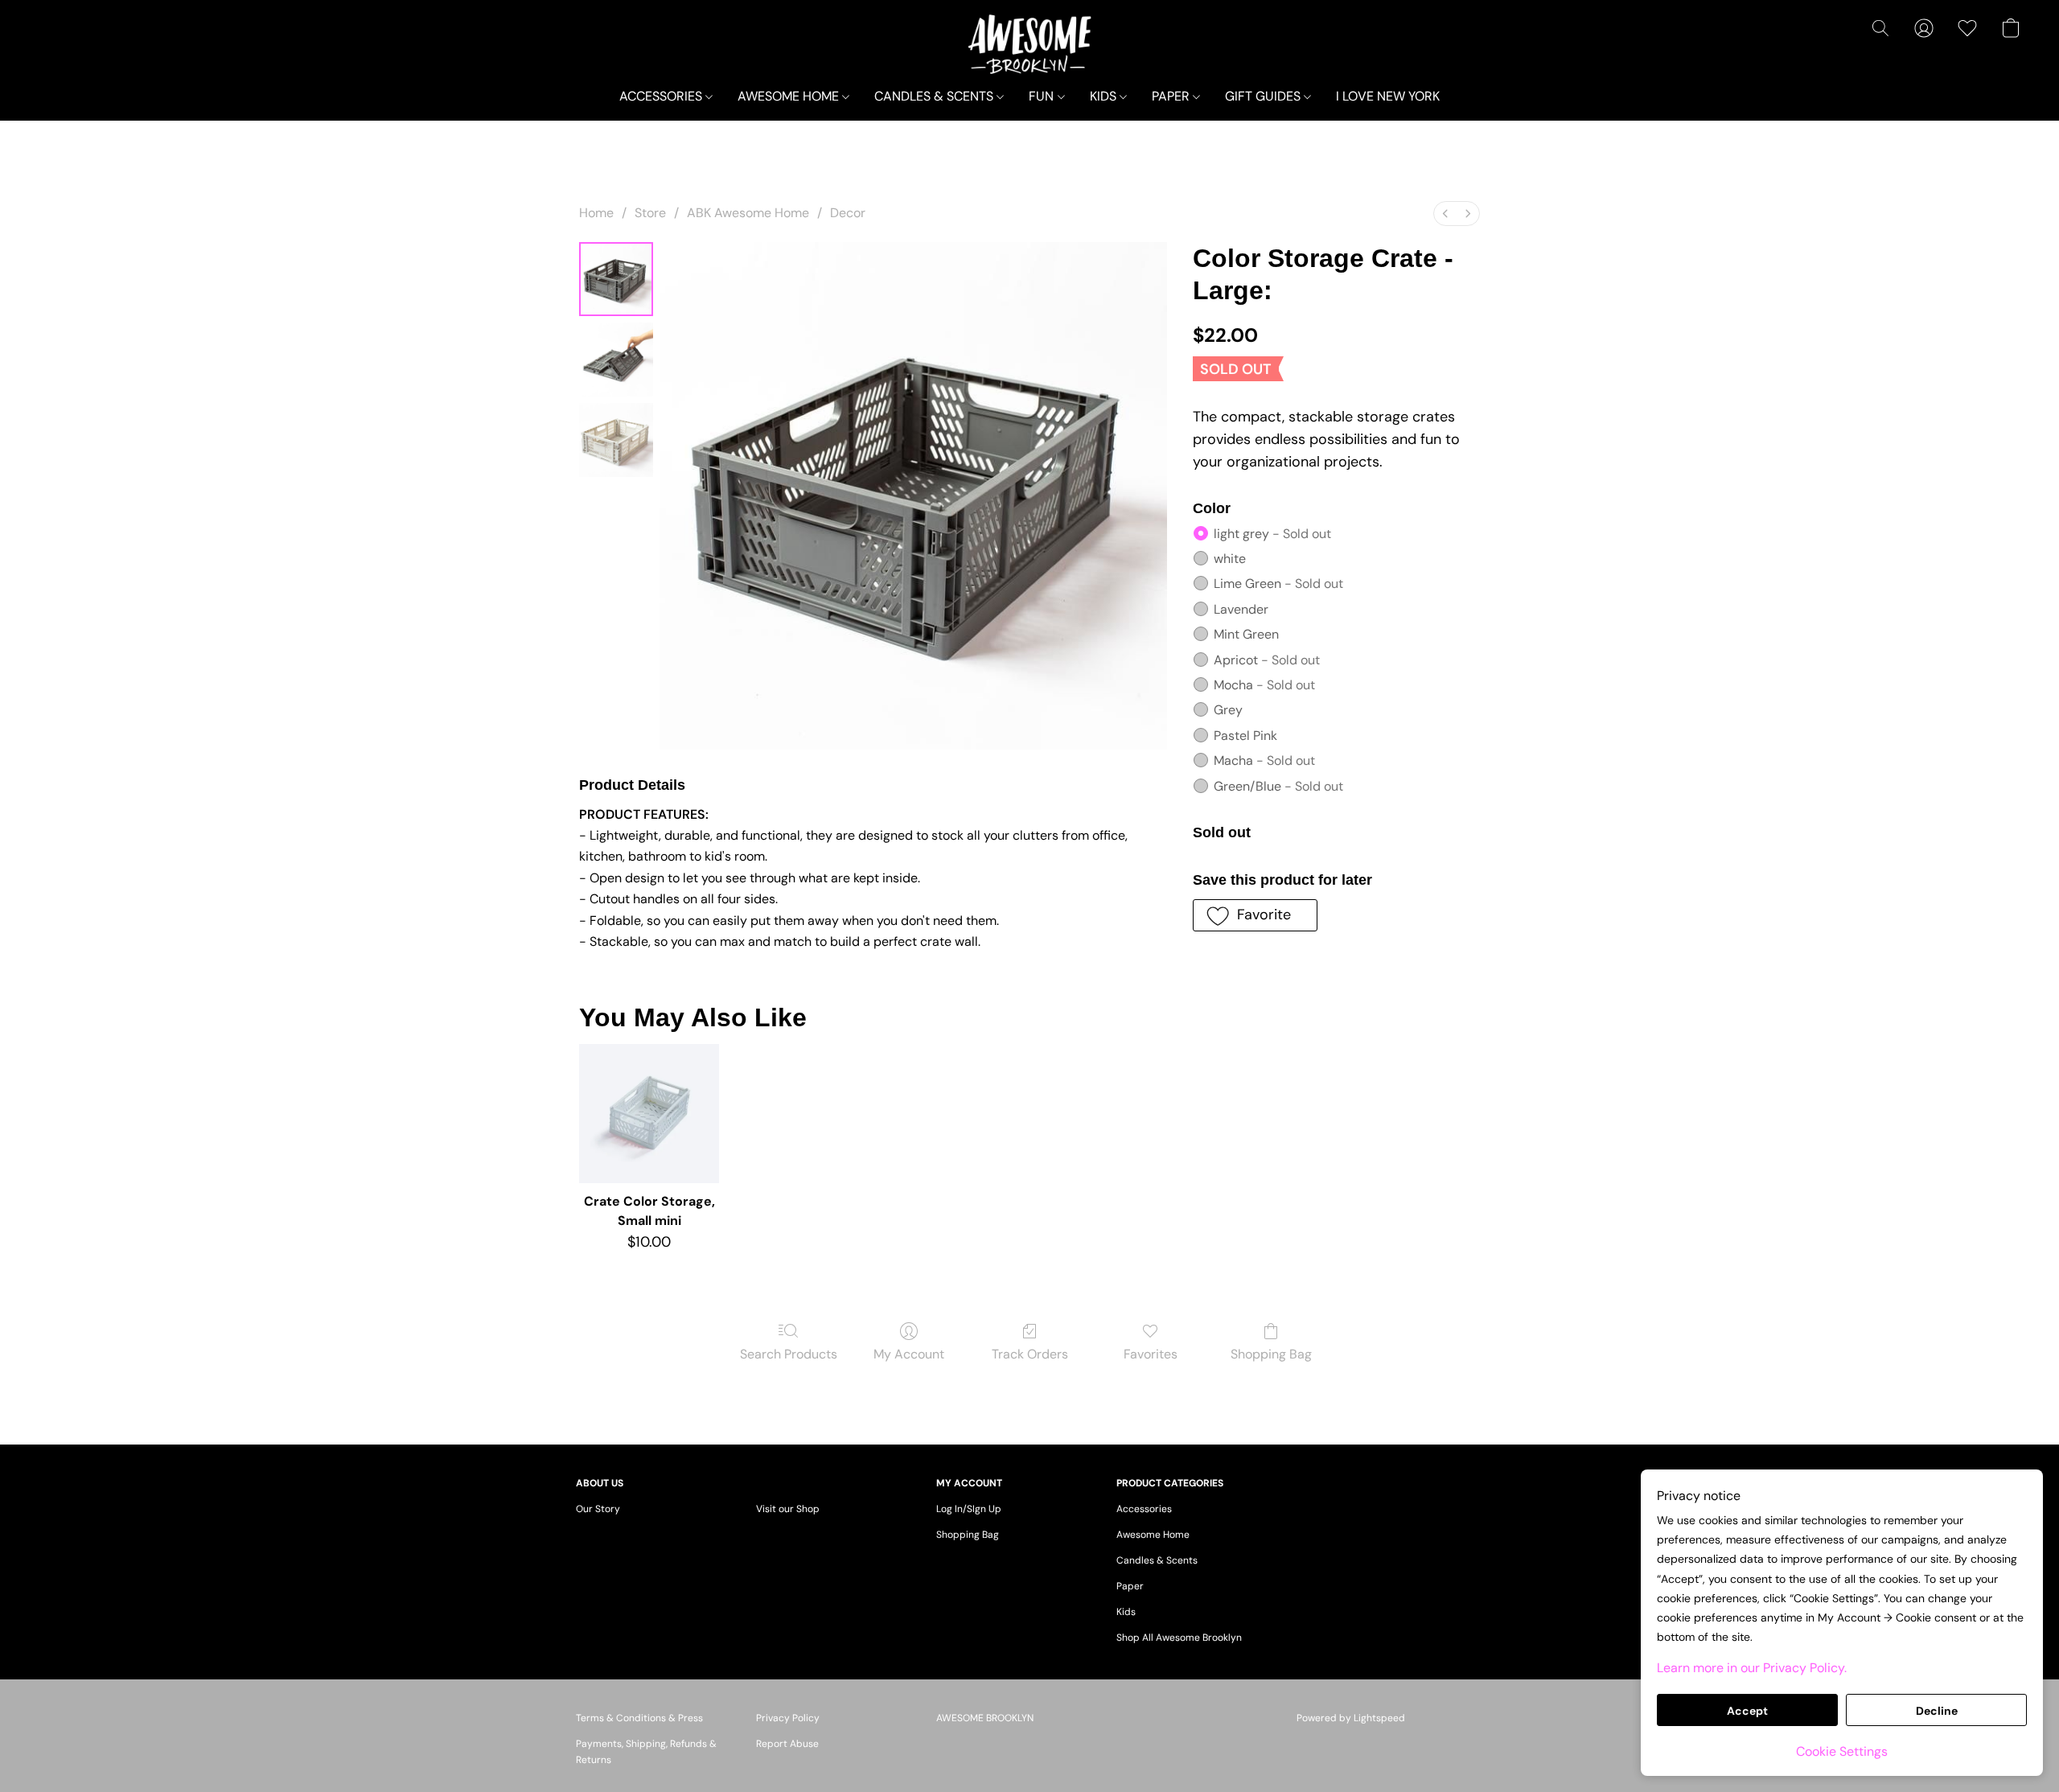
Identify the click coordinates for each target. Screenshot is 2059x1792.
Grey (1228, 710)
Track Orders (1030, 1354)
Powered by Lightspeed (1351, 1718)
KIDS (1105, 96)
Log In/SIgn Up (969, 1509)
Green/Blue (1278, 786)
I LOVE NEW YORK (1388, 96)
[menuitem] (1445, 214)
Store (650, 213)
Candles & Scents (1157, 1560)
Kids (1126, 1612)
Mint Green (1246, 634)
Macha (1264, 760)
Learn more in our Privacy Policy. (1752, 1668)
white (1230, 559)
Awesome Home (1153, 1535)
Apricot (1267, 660)
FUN (1043, 96)
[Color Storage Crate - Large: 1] (616, 360)
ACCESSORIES (662, 96)
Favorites (1151, 1354)
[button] (1029, 44)
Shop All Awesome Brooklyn (1179, 1638)
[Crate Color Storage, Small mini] (649, 1114)
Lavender (1241, 609)
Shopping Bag (1271, 1354)
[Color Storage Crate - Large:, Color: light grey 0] (616, 279)
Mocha (1264, 685)
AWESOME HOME (790, 96)
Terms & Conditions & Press (639, 1718)
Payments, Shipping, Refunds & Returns (646, 1752)
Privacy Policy (788, 1718)
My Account (909, 1354)
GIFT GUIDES (1264, 96)
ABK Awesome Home (748, 213)
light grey (1272, 534)
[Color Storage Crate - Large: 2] (616, 440)
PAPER (1172, 96)
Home (596, 213)
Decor (848, 213)
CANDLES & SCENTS (935, 96)
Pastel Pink (1245, 736)
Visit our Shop (788, 1509)
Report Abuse (787, 1744)
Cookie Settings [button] (1842, 1751)
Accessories (1144, 1509)
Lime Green (1278, 584)
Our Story (598, 1509)
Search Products (789, 1354)
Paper (1130, 1586)
